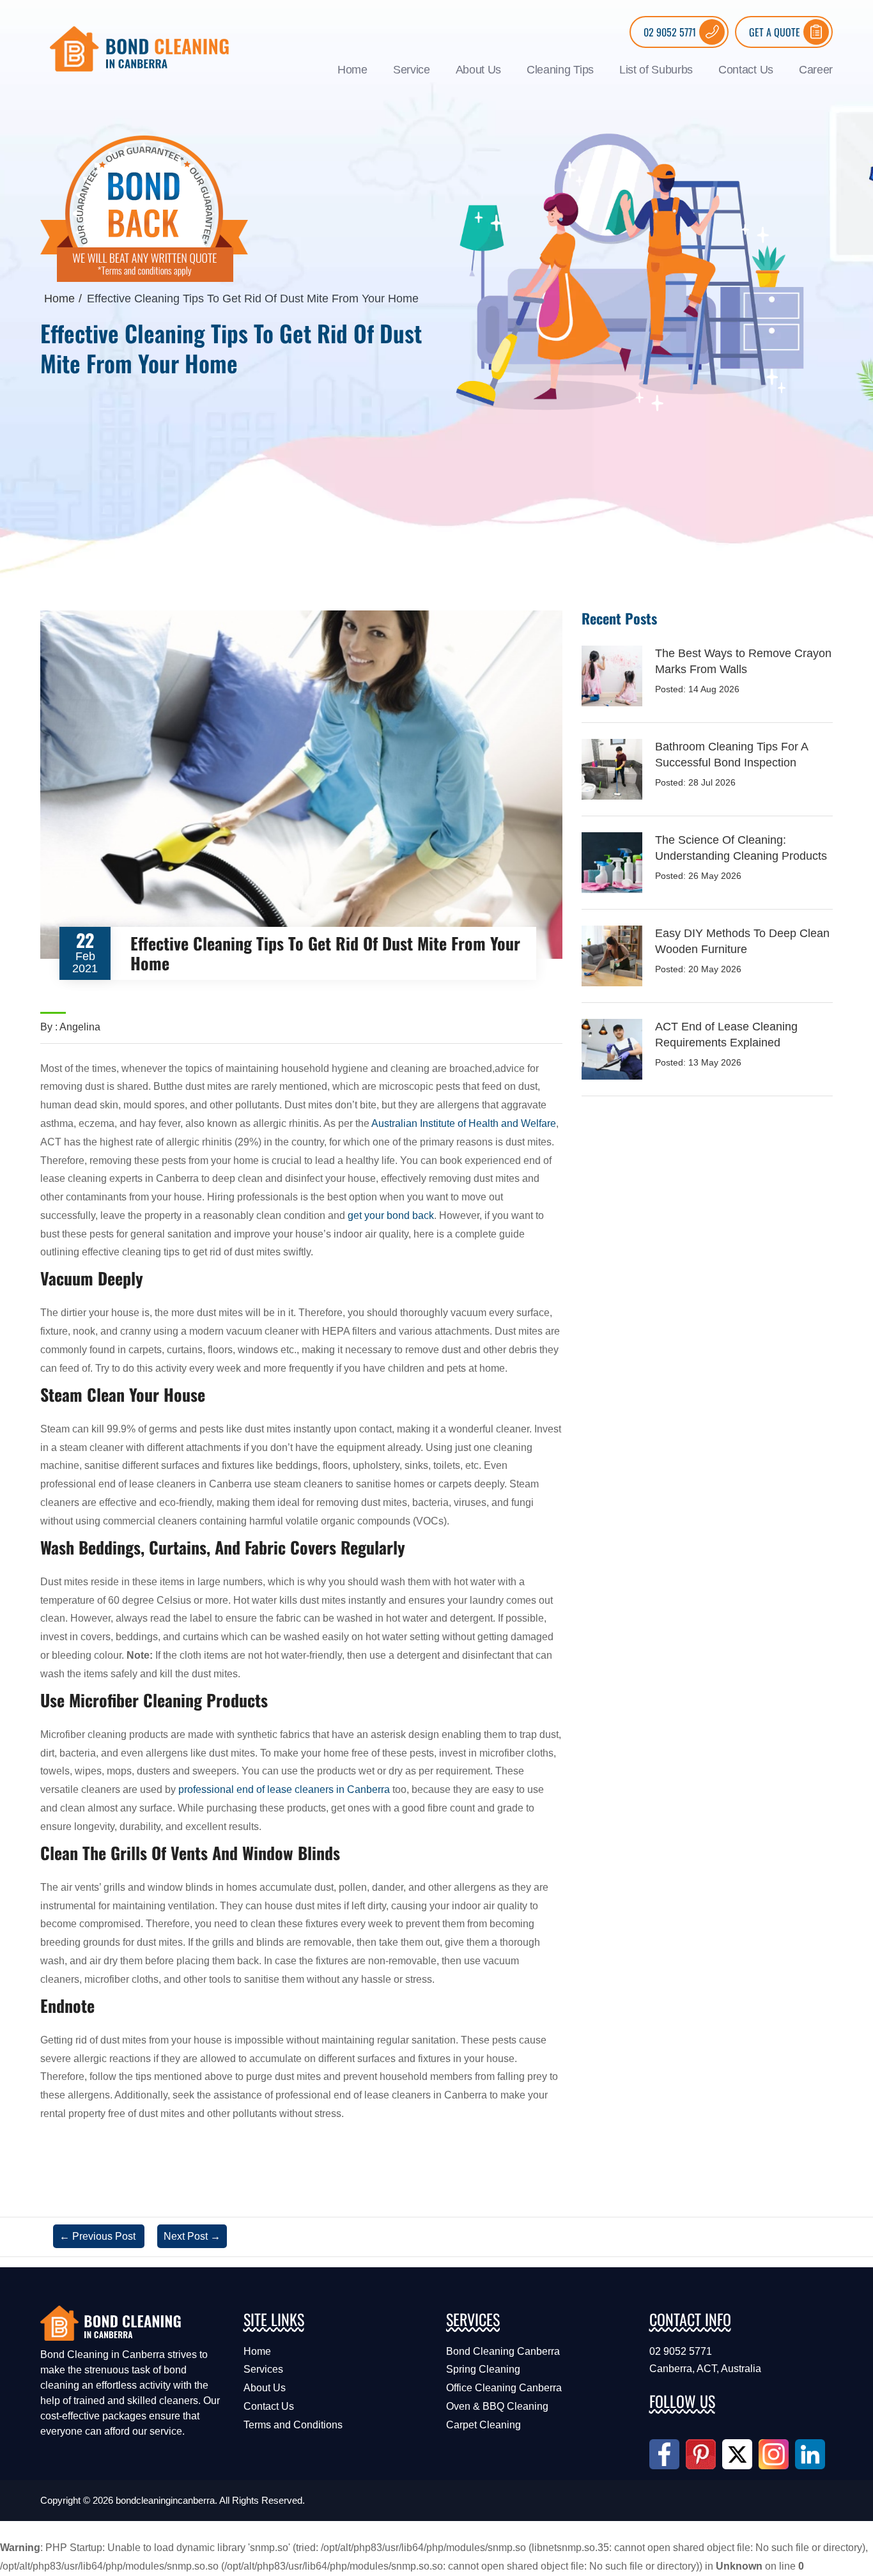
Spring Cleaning (483, 2369)
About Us (478, 70)
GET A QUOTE (775, 32)
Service (412, 70)
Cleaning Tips (560, 70)
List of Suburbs (656, 70)
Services (263, 2369)
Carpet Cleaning (483, 2425)
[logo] (139, 48)
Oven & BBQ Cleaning (497, 2406)
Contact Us (746, 70)
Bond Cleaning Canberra (503, 2351)
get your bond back (391, 1215)
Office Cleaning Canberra (504, 2388)
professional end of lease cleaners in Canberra (284, 1789)
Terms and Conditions (293, 2425)
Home (352, 70)
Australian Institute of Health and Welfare (464, 1123)
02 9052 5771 (670, 32)
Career (816, 70)
